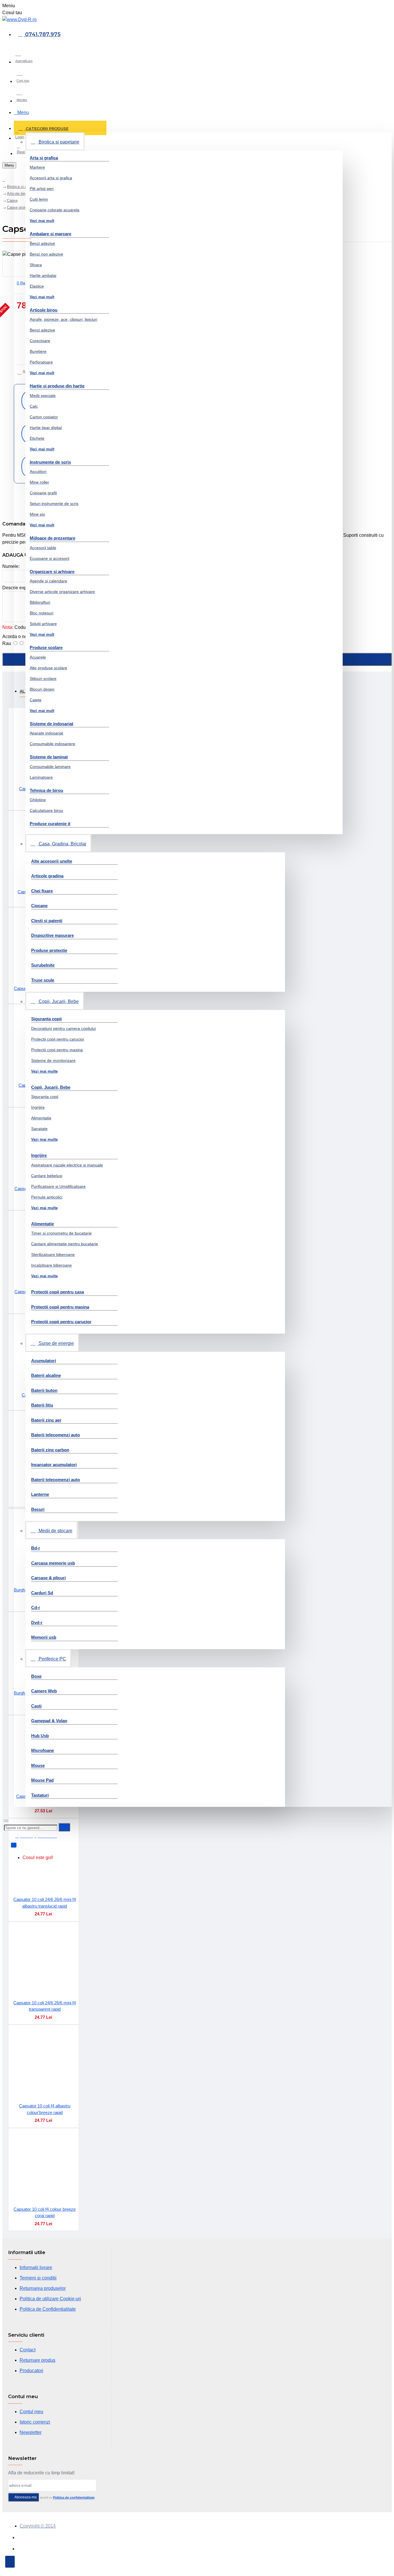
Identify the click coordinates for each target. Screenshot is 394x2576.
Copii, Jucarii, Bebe (51, 1087)
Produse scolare (46, 647)
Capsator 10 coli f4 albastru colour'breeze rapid (45, 2109)
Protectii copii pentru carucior (61, 1322)
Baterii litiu (42, 1405)
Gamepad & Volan (49, 1721)
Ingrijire (39, 1155)
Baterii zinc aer (46, 1420)
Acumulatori (44, 1361)
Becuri (38, 1509)
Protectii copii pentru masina (60, 1307)
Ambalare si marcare (50, 234)
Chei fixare (42, 891)
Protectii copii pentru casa (58, 1292)
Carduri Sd (42, 1593)
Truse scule (43, 980)
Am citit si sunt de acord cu (54, 2497)
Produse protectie (49, 950)
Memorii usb (44, 1637)
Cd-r (36, 1607)
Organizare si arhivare (52, 572)
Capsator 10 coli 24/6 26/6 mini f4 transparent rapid (45, 2006)
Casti (36, 1706)
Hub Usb (40, 1736)
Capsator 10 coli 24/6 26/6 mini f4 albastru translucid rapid (45, 1903)
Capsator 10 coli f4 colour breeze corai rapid (45, 2212)
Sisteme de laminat (49, 757)
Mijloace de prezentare (52, 538)
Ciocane (39, 906)
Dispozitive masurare (52, 935)
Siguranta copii (46, 1019)
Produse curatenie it (50, 824)
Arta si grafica (44, 158)
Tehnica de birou (46, 790)
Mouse (38, 1765)
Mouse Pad (42, 1780)
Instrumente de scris (50, 462)
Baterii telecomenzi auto (56, 1435)
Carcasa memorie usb (53, 1563)
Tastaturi (40, 1795)
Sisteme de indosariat (51, 724)
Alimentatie (43, 1224)
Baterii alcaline (46, 1375)
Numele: (11, 566)
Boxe (36, 1676)
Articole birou (44, 310)
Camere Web (44, 1691)
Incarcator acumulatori (54, 1465)
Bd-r (36, 1548)
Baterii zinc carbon (50, 1450)
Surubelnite (43, 965)
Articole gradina (47, 876)
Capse (12, 201)
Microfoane (43, 1750)
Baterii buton (44, 1390)
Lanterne (40, 1494)
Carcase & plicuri (48, 1578)
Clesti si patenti (47, 921)
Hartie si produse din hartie (57, 386)
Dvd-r (37, 1622)
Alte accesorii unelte (52, 861)
